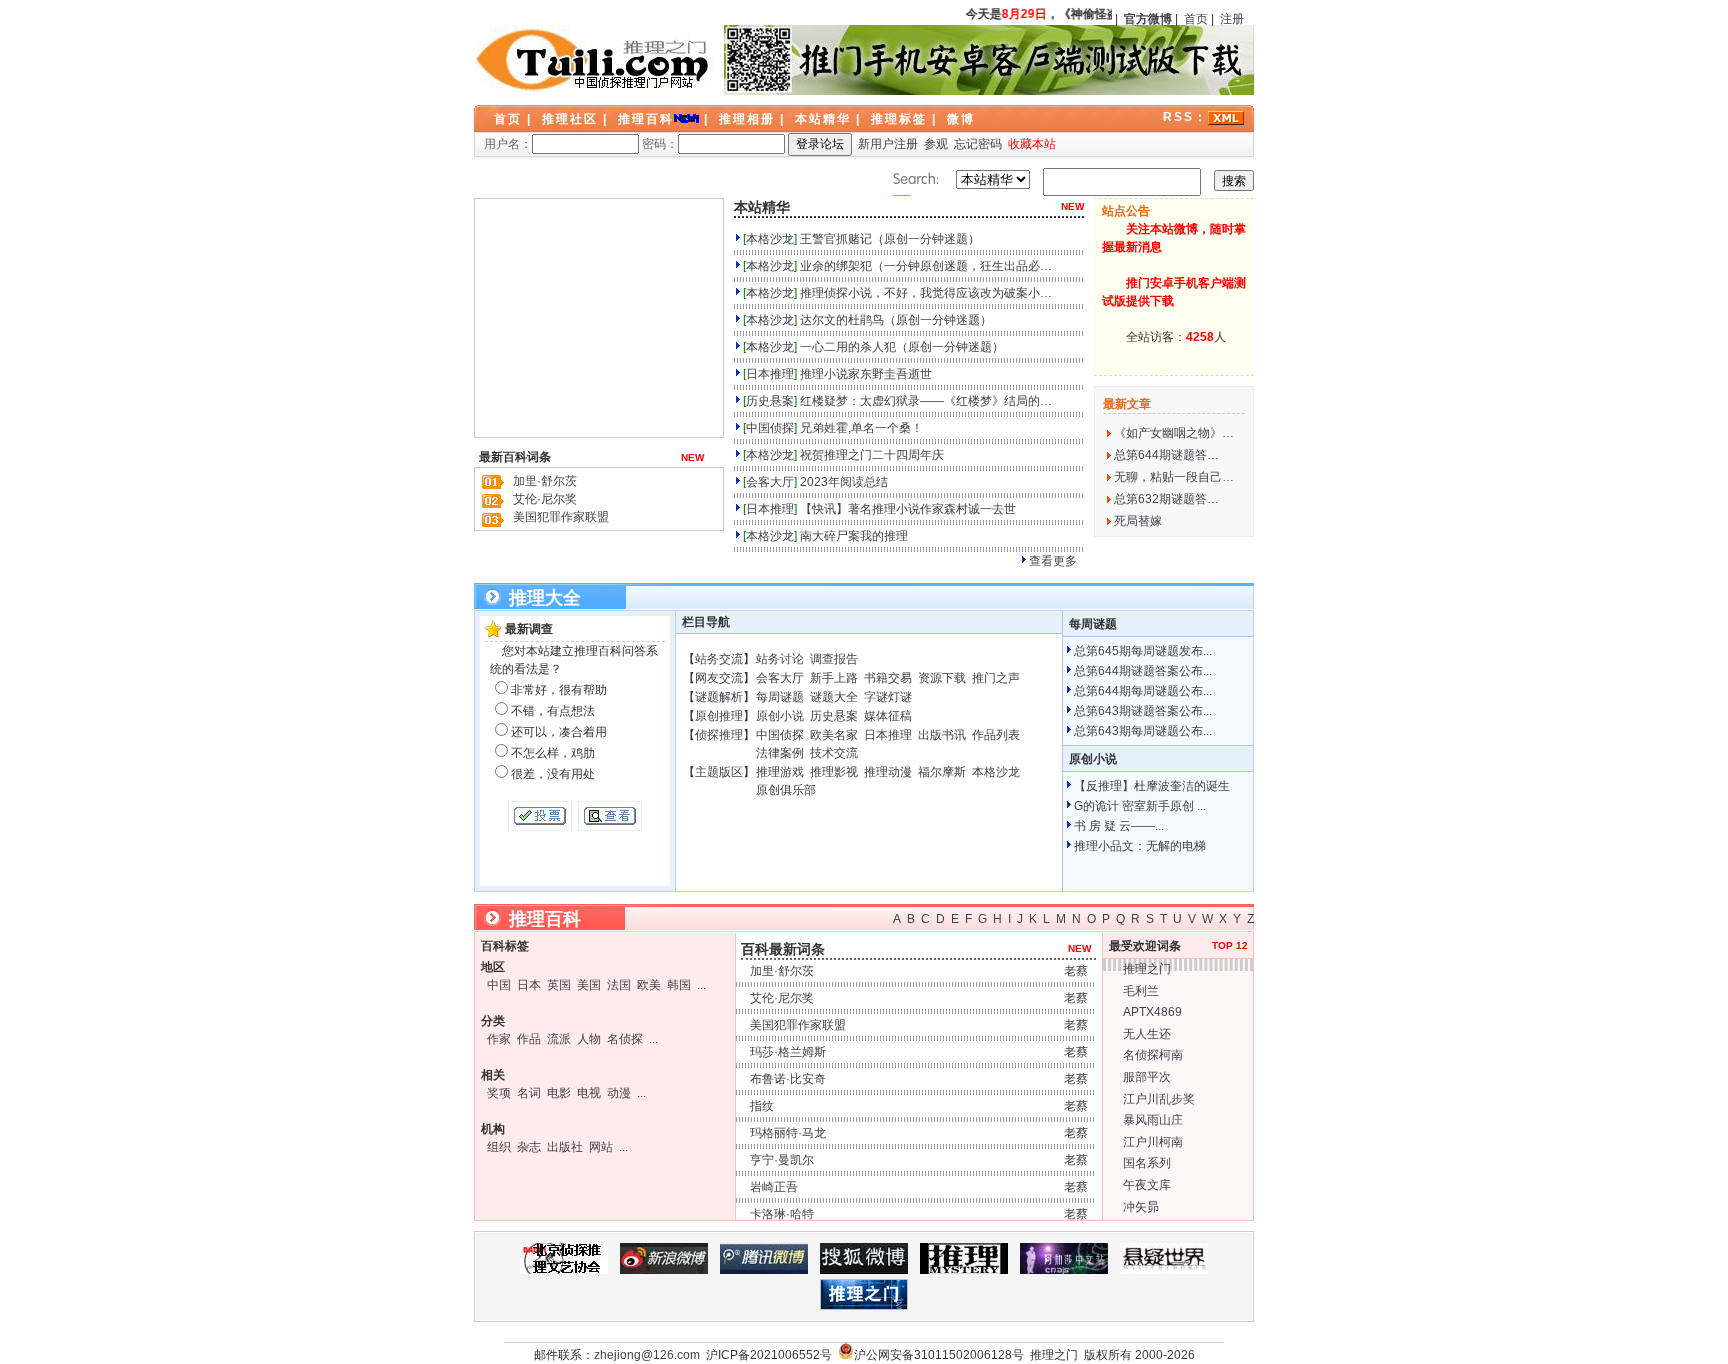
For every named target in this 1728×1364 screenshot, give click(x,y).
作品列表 (996, 735)
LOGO (594, 60)
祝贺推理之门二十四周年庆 (872, 455)
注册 (1232, 19)
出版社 (565, 1147)
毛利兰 (1141, 991)
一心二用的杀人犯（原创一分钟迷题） (902, 347)
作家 (499, 1039)
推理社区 (570, 119)
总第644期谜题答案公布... (1143, 671)
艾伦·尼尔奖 (545, 499)
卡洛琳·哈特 (782, 1214)
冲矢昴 (1141, 1207)
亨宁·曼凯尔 (782, 1160)
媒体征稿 (888, 716)
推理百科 (646, 119)
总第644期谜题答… (1166, 455)
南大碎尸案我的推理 (854, 536)
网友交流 (719, 678)
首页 (1196, 19)
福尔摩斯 (942, 772)
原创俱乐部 (786, 790)
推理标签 (899, 119)
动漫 (619, 1093)
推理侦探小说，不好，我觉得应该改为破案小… (926, 293)
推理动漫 (888, 772)
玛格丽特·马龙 (788, 1133)
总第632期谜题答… (1166, 499)
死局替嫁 (1138, 521)
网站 (601, 1147)
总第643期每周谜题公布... (1143, 731)
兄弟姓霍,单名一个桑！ (861, 428)
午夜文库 (1147, 1185)
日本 (529, 985)
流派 (559, 1039)
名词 (529, 1093)
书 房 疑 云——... (1119, 826)
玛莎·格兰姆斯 (788, 1052)
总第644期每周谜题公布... (1143, 691)
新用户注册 (888, 144)
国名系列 (1147, 1163)
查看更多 (1053, 561)
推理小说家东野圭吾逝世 (866, 374)
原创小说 (780, 716)
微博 (961, 119)
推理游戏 (780, 772)
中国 (499, 985)
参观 (936, 144)
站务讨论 (780, 659)
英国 (559, 985)
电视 (589, 1093)
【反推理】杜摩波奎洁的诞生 (1152, 786)
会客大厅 (770, 482)
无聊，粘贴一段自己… (1174, 477)
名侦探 (625, 1039)
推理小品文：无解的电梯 (1140, 846)
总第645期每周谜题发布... (1143, 651)
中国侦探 (770, 428)
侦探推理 (719, 735)
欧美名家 (834, 735)
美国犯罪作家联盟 (561, 517)
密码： (660, 144)
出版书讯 (942, 735)
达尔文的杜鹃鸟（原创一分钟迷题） (896, 320)
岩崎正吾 (774, 1187)
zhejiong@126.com (647, 1355)
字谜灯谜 (888, 697)
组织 (499, 1147)
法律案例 (780, 753)
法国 (619, 985)
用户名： (508, 144)
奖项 (499, 1093)
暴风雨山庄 (1153, 1120)
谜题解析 (719, 697)
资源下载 (942, 678)
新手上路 (834, 678)
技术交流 (834, 753)
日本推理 (770, 374)
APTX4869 (1152, 1012)
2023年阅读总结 (844, 482)
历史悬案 (770, 401)
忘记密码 (978, 144)
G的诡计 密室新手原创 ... (1140, 806)
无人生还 (1147, 1034)
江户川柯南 (1153, 1142)
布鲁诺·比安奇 (788, 1079)
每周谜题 (780, 697)
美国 (589, 985)
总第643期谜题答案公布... (1143, 711)
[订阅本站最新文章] (1226, 117)
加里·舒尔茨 (545, 481)
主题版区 (719, 772)
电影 (559, 1093)
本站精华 (823, 119)
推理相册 (747, 119)
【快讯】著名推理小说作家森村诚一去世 (908, 509)
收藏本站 (1032, 144)
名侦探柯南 (1153, 1055)
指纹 (762, 1106)
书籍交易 (888, 678)
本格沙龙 (770, 239)
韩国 (679, 985)
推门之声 (996, 678)
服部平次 (1147, 1077)
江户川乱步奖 (1159, 1099)
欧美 (649, 985)
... (701, 985)
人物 (589, 1039)
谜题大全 (834, 697)
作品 (529, 1039)
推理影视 (834, 772)
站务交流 (719, 659)
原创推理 (719, 716)
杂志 (529, 1147)
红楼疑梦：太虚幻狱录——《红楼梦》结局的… (926, 401)
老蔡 (1076, 971)
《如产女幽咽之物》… (1174, 433)
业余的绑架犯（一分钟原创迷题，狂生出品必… (926, 266)
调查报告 (834, 659)
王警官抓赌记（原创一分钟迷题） (890, 239)
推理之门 (1147, 969)
